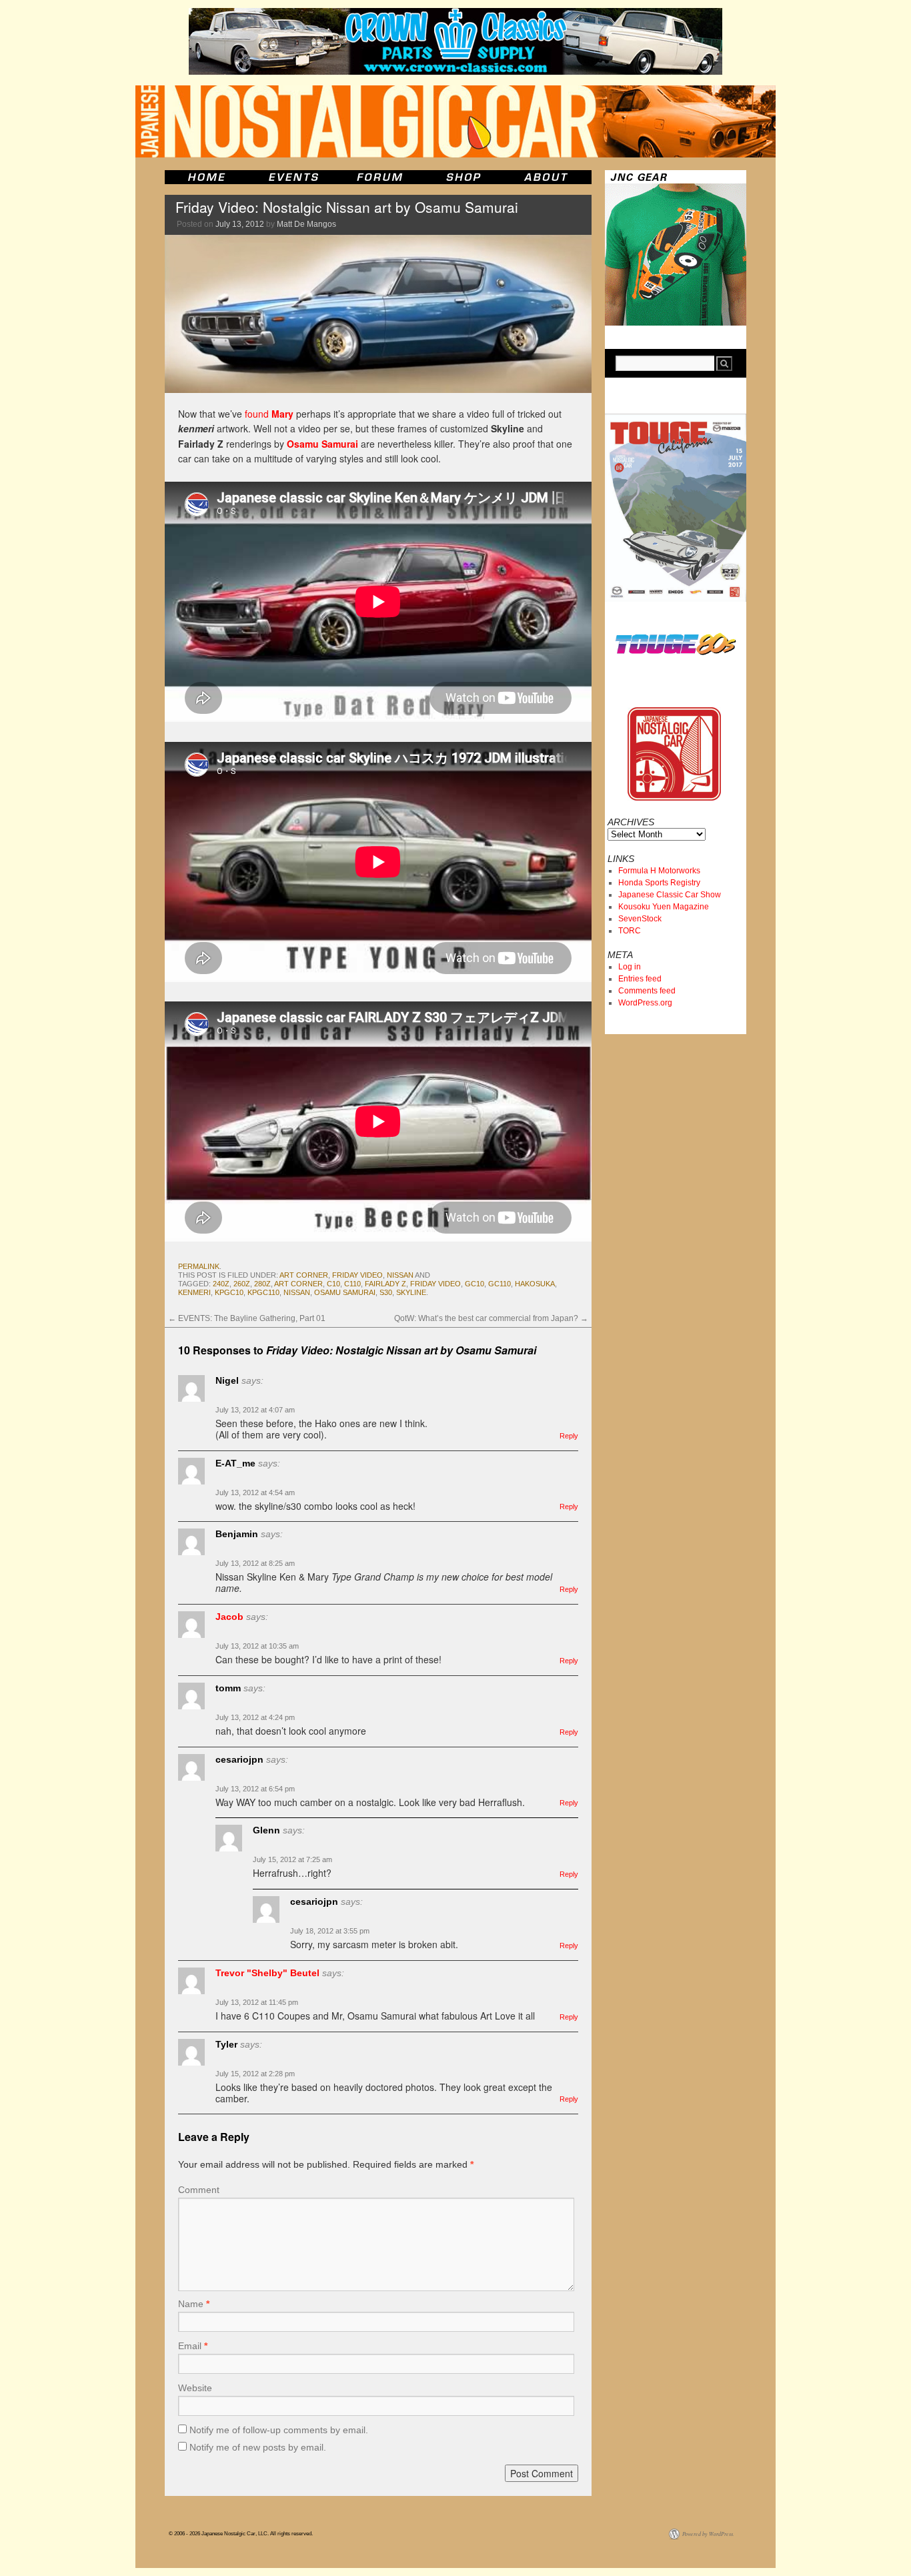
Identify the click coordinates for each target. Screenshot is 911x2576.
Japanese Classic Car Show (670, 895)
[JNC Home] (206, 177)
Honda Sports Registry (659, 883)
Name (194, 2304)
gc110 (500, 1284)
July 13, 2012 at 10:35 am (257, 1646)
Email (193, 2346)
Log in (630, 967)
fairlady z (385, 1284)
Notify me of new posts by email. (258, 2447)
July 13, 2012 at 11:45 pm (257, 2002)
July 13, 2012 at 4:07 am (255, 1410)
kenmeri (194, 1292)
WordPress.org (645, 1003)
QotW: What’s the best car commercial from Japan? (491, 1318)
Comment (199, 2190)
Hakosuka (535, 1284)
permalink (199, 1266)
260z (242, 1284)
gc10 (475, 1284)
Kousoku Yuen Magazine (664, 907)
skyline (411, 1292)
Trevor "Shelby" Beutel (267, 1973)
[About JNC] (547, 177)
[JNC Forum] (381, 177)
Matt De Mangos (306, 224)
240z (221, 1284)
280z (262, 1284)
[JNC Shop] (464, 177)
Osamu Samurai (322, 444)
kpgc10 (229, 1292)
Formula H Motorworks (659, 871)
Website (195, 2388)
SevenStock (640, 919)
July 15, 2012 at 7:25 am (292, 1859)
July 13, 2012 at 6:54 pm (255, 1789)
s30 (386, 1292)
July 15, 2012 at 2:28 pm (255, 2074)
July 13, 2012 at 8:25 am (255, 1563)
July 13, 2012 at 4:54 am (255, 1492)
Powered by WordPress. (708, 2534)
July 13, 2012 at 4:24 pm (255, 1717)
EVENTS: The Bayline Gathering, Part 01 (247, 1318)
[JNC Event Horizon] (293, 177)
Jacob (229, 1617)
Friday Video (357, 1275)
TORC (630, 931)
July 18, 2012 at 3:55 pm (330, 1931)
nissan (400, 1275)
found (269, 414)
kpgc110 (263, 1292)
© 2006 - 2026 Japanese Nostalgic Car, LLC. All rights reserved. (241, 2534)
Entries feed (640, 979)
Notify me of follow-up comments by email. (279, 2430)
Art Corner (304, 1275)
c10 (333, 1284)
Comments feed (647, 991)
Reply (569, 1436)
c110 (352, 1284)
